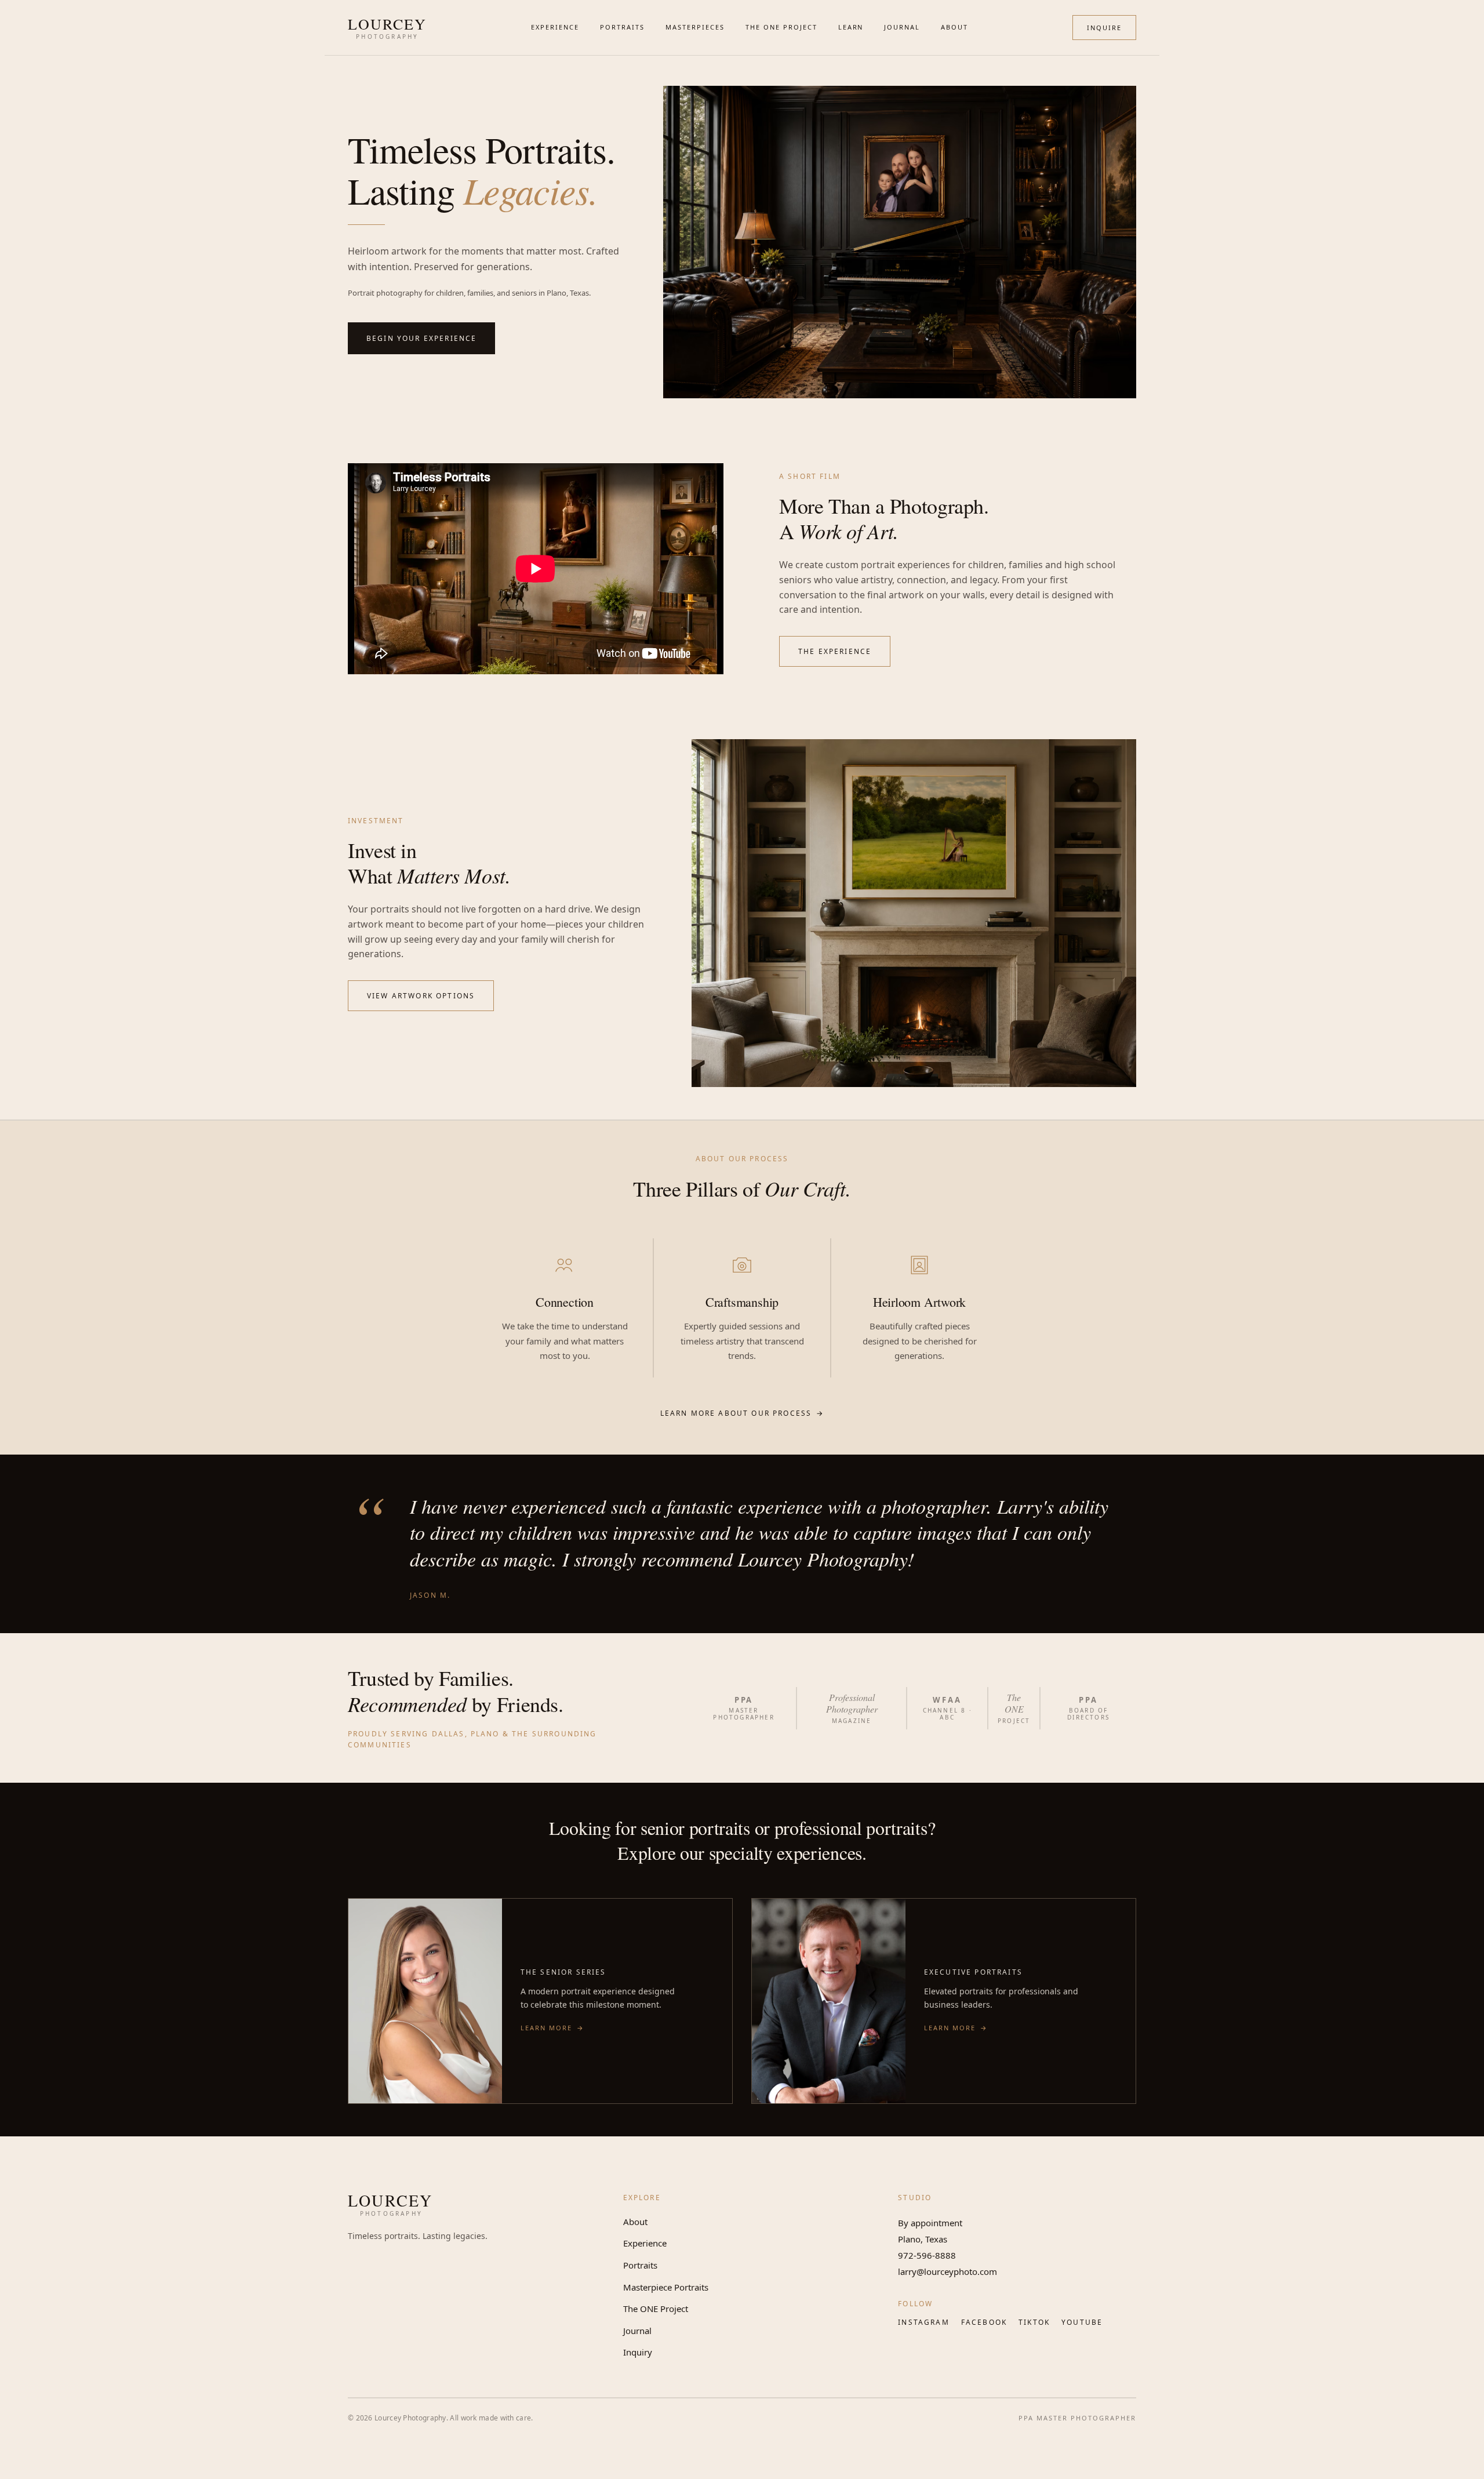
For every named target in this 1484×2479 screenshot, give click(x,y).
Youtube (1082, 2322)
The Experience (835, 651)
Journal (637, 2331)
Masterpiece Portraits (666, 2287)
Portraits (640, 2265)
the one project (781, 27)
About (635, 2222)
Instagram (923, 2322)
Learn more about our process (742, 1413)
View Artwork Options (421, 996)
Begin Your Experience (421, 338)
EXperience (555, 27)
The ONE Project (656, 2309)
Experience (645, 2243)
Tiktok (1034, 2322)
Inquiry (638, 2352)
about (954, 27)
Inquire (1104, 28)
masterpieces (695, 27)
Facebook (984, 2322)
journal (902, 27)
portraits (622, 27)
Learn (851, 27)
